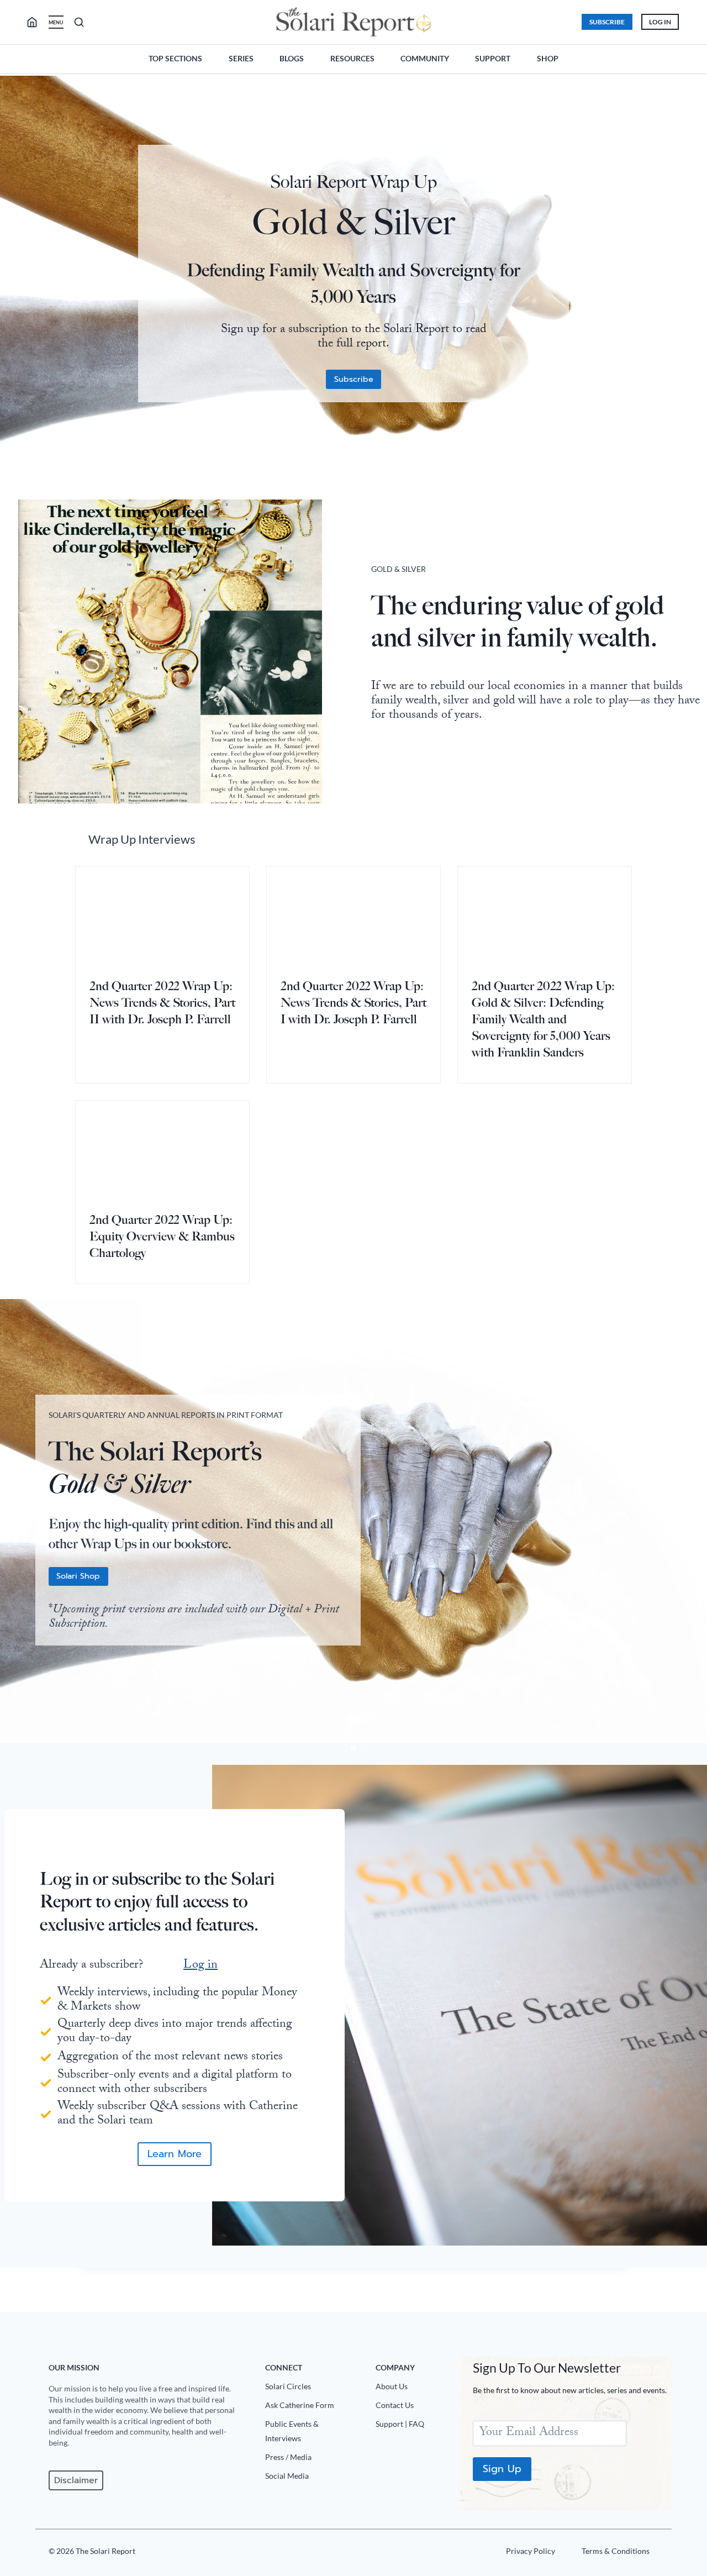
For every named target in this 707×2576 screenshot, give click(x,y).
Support (493, 58)
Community (425, 58)
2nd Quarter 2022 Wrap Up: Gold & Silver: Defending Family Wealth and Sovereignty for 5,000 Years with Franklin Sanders (543, 1019)
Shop (548, 58)
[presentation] (162, 915)
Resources (352, 58)
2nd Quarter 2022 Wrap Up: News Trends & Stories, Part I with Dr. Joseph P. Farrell (353, 1003)
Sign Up (502, 2469)
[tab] (345, 1748)
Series (241, 58)
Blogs (292, 58)
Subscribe (607, 22)
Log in (201, 1966)
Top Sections (175, 58)
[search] (36, 22)
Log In (660, 22)
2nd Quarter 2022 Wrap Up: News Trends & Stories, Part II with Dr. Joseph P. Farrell (162, 1003)
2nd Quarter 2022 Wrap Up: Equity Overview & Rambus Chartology (162, 1236)
